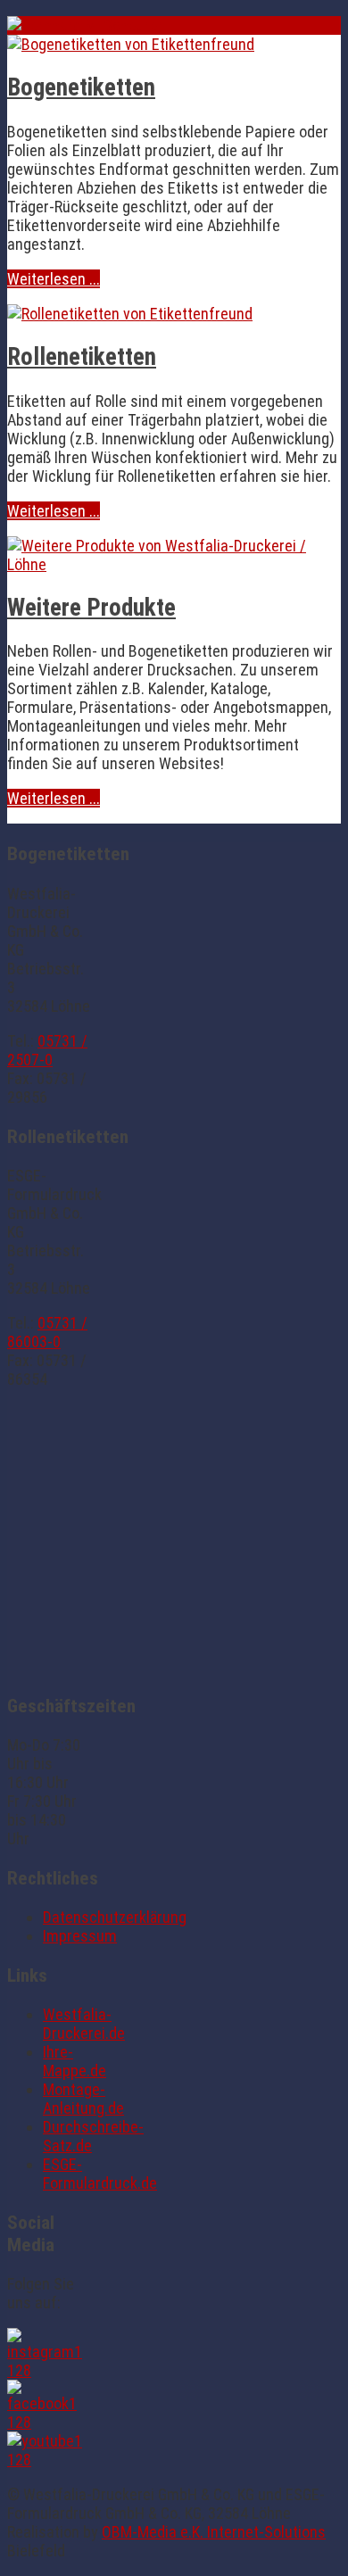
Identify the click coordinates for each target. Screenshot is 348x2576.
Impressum (80, 1936)
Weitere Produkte (91, 608)
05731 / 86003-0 (47, 1332)
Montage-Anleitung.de (83, 2099)
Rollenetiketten (82, 357)
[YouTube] (49, 2460)
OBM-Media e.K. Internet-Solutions (214, 2532)
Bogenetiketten (81, 87)
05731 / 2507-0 (47, 1050)
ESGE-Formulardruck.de (100, 2174)
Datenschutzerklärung (115, 1917)
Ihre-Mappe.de (75, 2061)
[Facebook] (49, 2422)
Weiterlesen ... (54, 279)
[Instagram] (49, 2370)
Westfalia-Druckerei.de (84, 2024)
